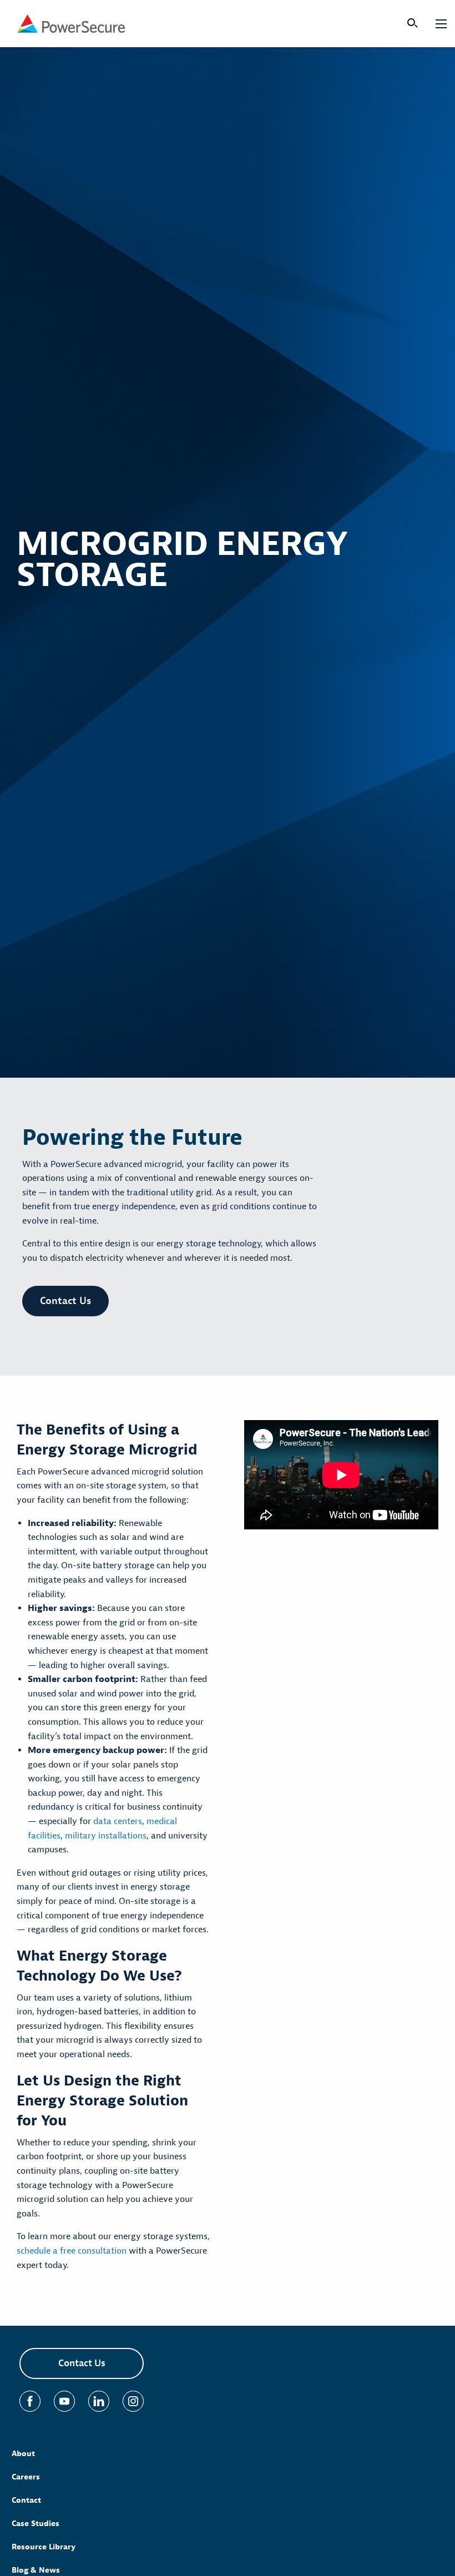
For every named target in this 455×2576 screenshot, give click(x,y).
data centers (118, 1821)
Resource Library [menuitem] (44, 2547)
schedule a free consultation (72, 2251)
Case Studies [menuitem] (36, 2524)
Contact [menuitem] (26, 2500)
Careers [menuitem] (26, 2477)
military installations (106, 1836)
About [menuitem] (23, 2454)
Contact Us (65, 1301)
